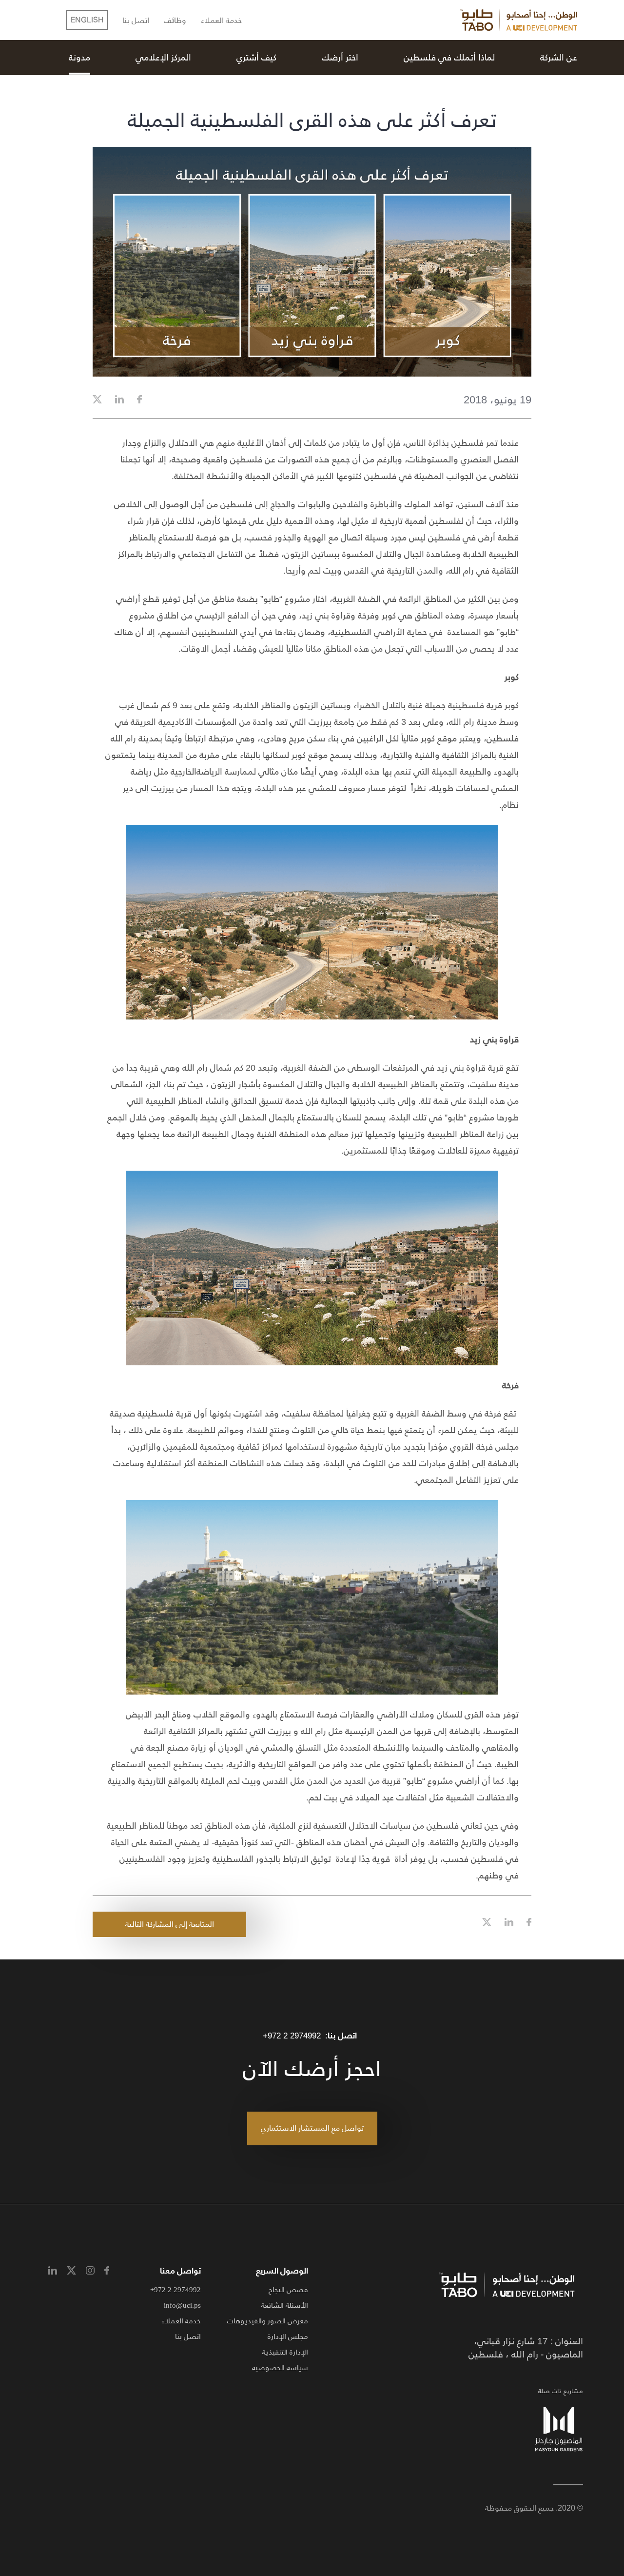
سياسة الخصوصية (280, 2367)
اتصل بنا (136, 21)
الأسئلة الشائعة (285, 2305)
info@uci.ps (182, 2305)
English (87, 20)
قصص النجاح (288, 2289)
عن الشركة (559, 58)
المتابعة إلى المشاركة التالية (170, 1924)
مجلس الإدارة (288, 2336)
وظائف (175, 21)
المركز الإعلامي (163, 58)
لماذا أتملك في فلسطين (449, 58)
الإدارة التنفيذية (285, 2352)
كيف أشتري (256, 58)
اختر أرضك (340, 58)
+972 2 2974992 (292, 2036)
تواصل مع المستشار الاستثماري (312, 2128)
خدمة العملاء (221, 21)
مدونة (79, 58)
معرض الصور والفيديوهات (268, 2321)
